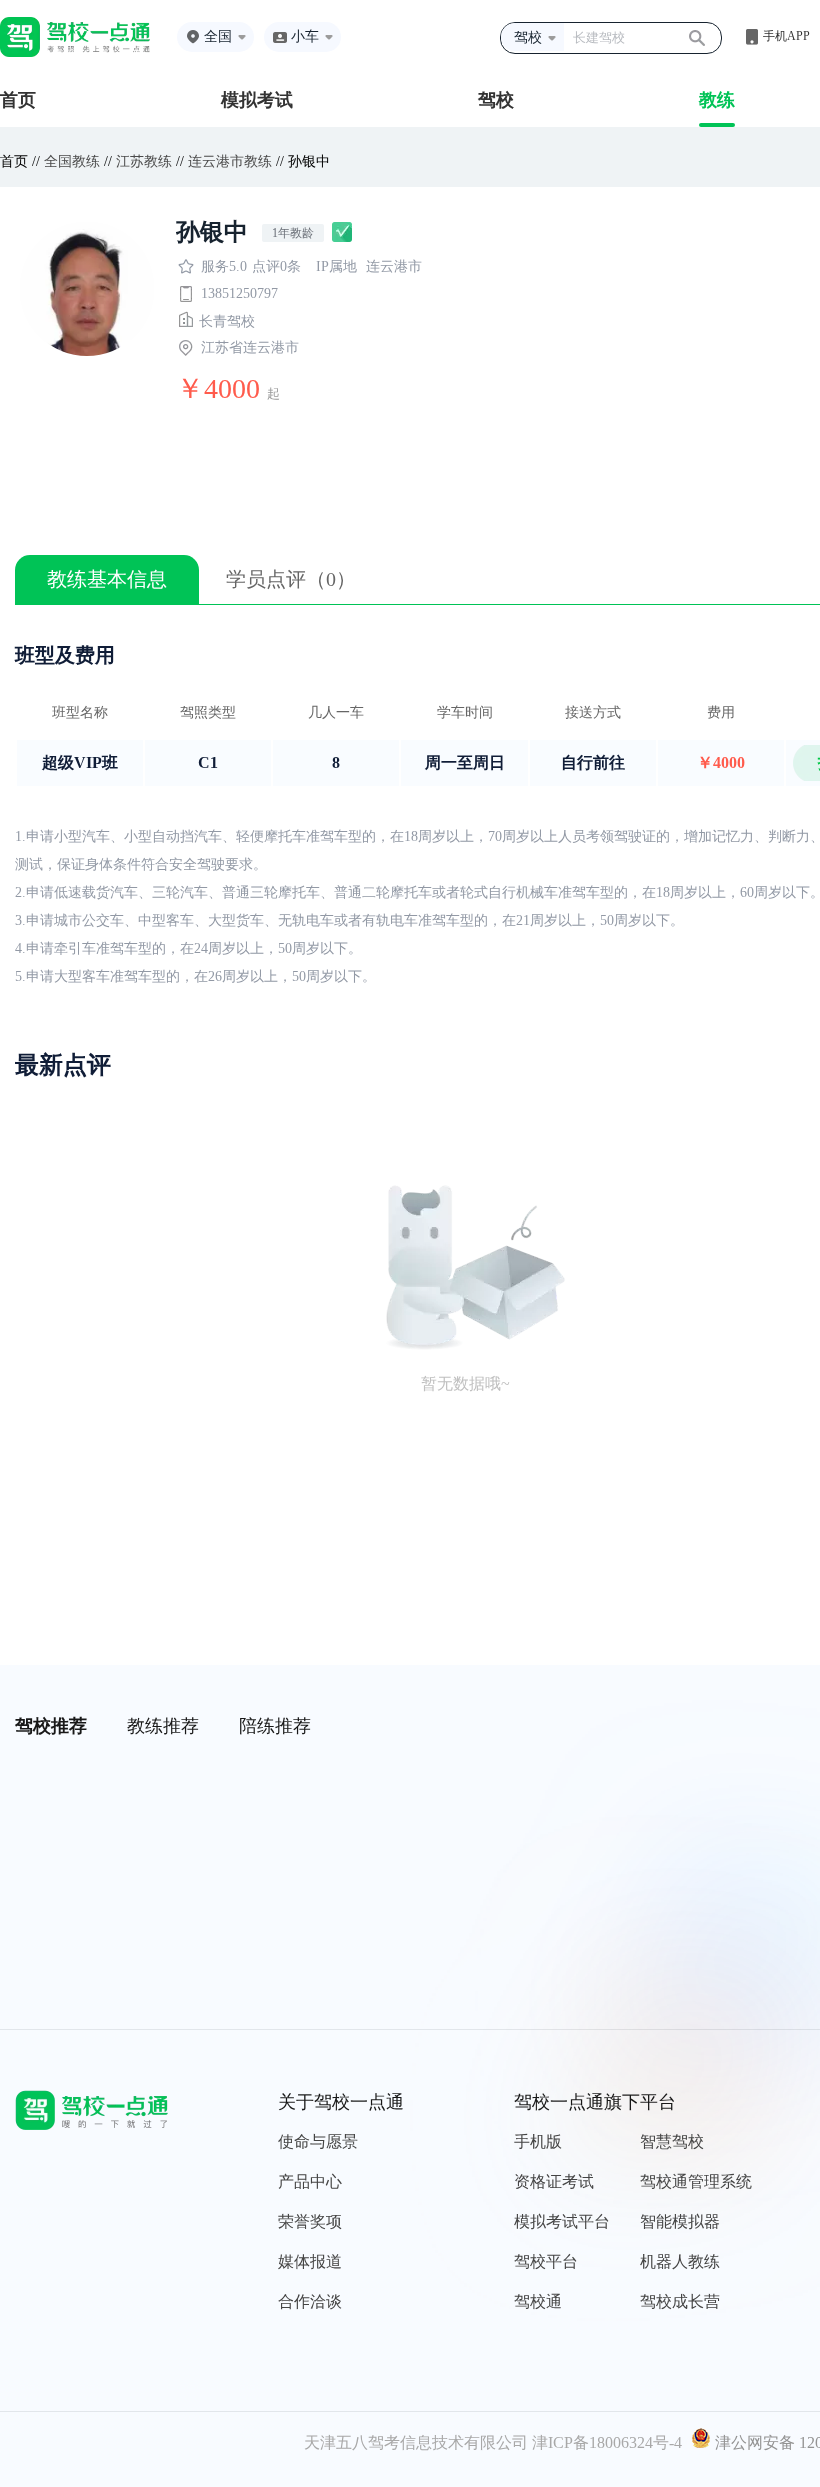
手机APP (786, 36)
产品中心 (310, 2181)
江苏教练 (144, 161)
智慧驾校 (672, 2141)
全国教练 (72, 161)
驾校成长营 (680, 2301)
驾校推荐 (51, 1726)
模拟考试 (257, 100)
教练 (717, 100)
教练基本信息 (107, 579)
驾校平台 (546, 2261)
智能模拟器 (680, 2221)
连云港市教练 (230, 161)
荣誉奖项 (310, 2221)
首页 (18, 100)
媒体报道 (310, 2261)
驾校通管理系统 (696, 2181)
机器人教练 (680, 2261)
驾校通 (538, 2301)
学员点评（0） (291, 579)
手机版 (538, 2141)
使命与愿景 (318, 2141)
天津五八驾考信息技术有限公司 (416, 2442)
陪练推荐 (275, 1726)
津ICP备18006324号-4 (607, 2442)
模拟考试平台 (562, 2221)
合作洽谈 (310, 2301)
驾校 (496, 100)
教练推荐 (163, 1726)
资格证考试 (554, 2181)
